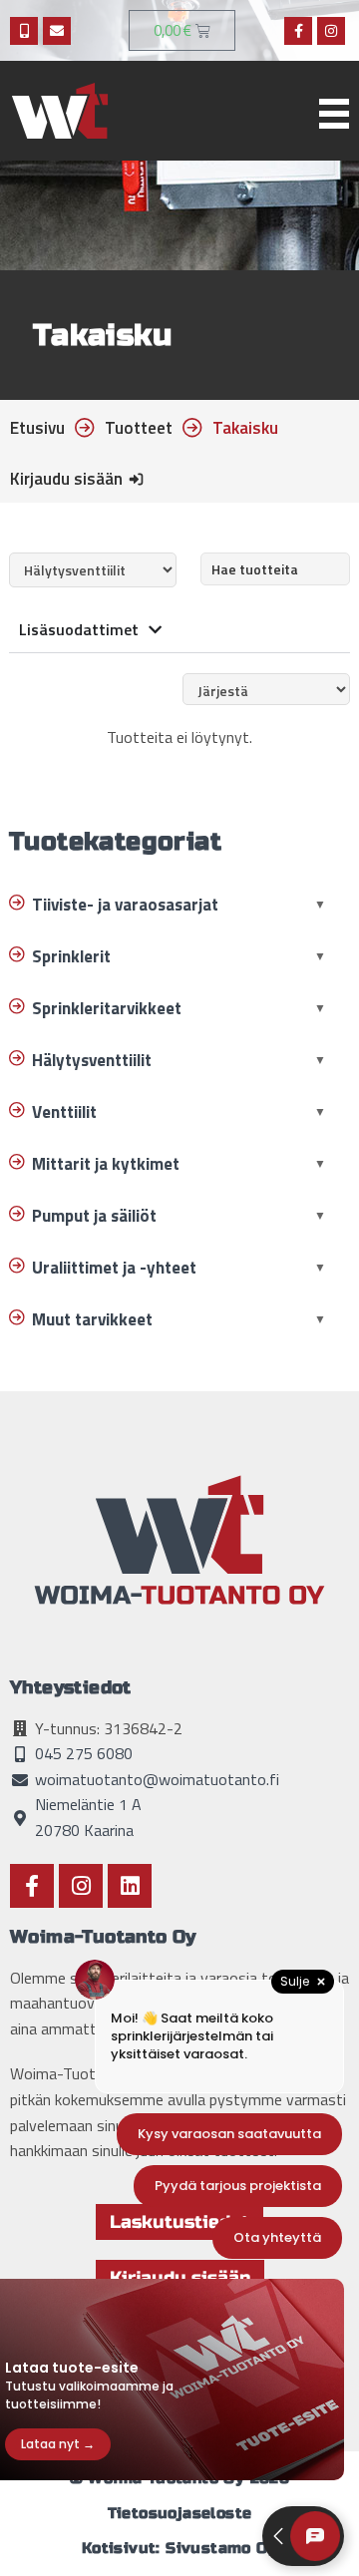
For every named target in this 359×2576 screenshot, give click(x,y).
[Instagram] (331, 31)
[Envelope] (57, 31)
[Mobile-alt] (24, 31)
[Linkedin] (130, 1886)
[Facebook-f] (298, 31)
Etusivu (37, 428)
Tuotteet (139, 428)
